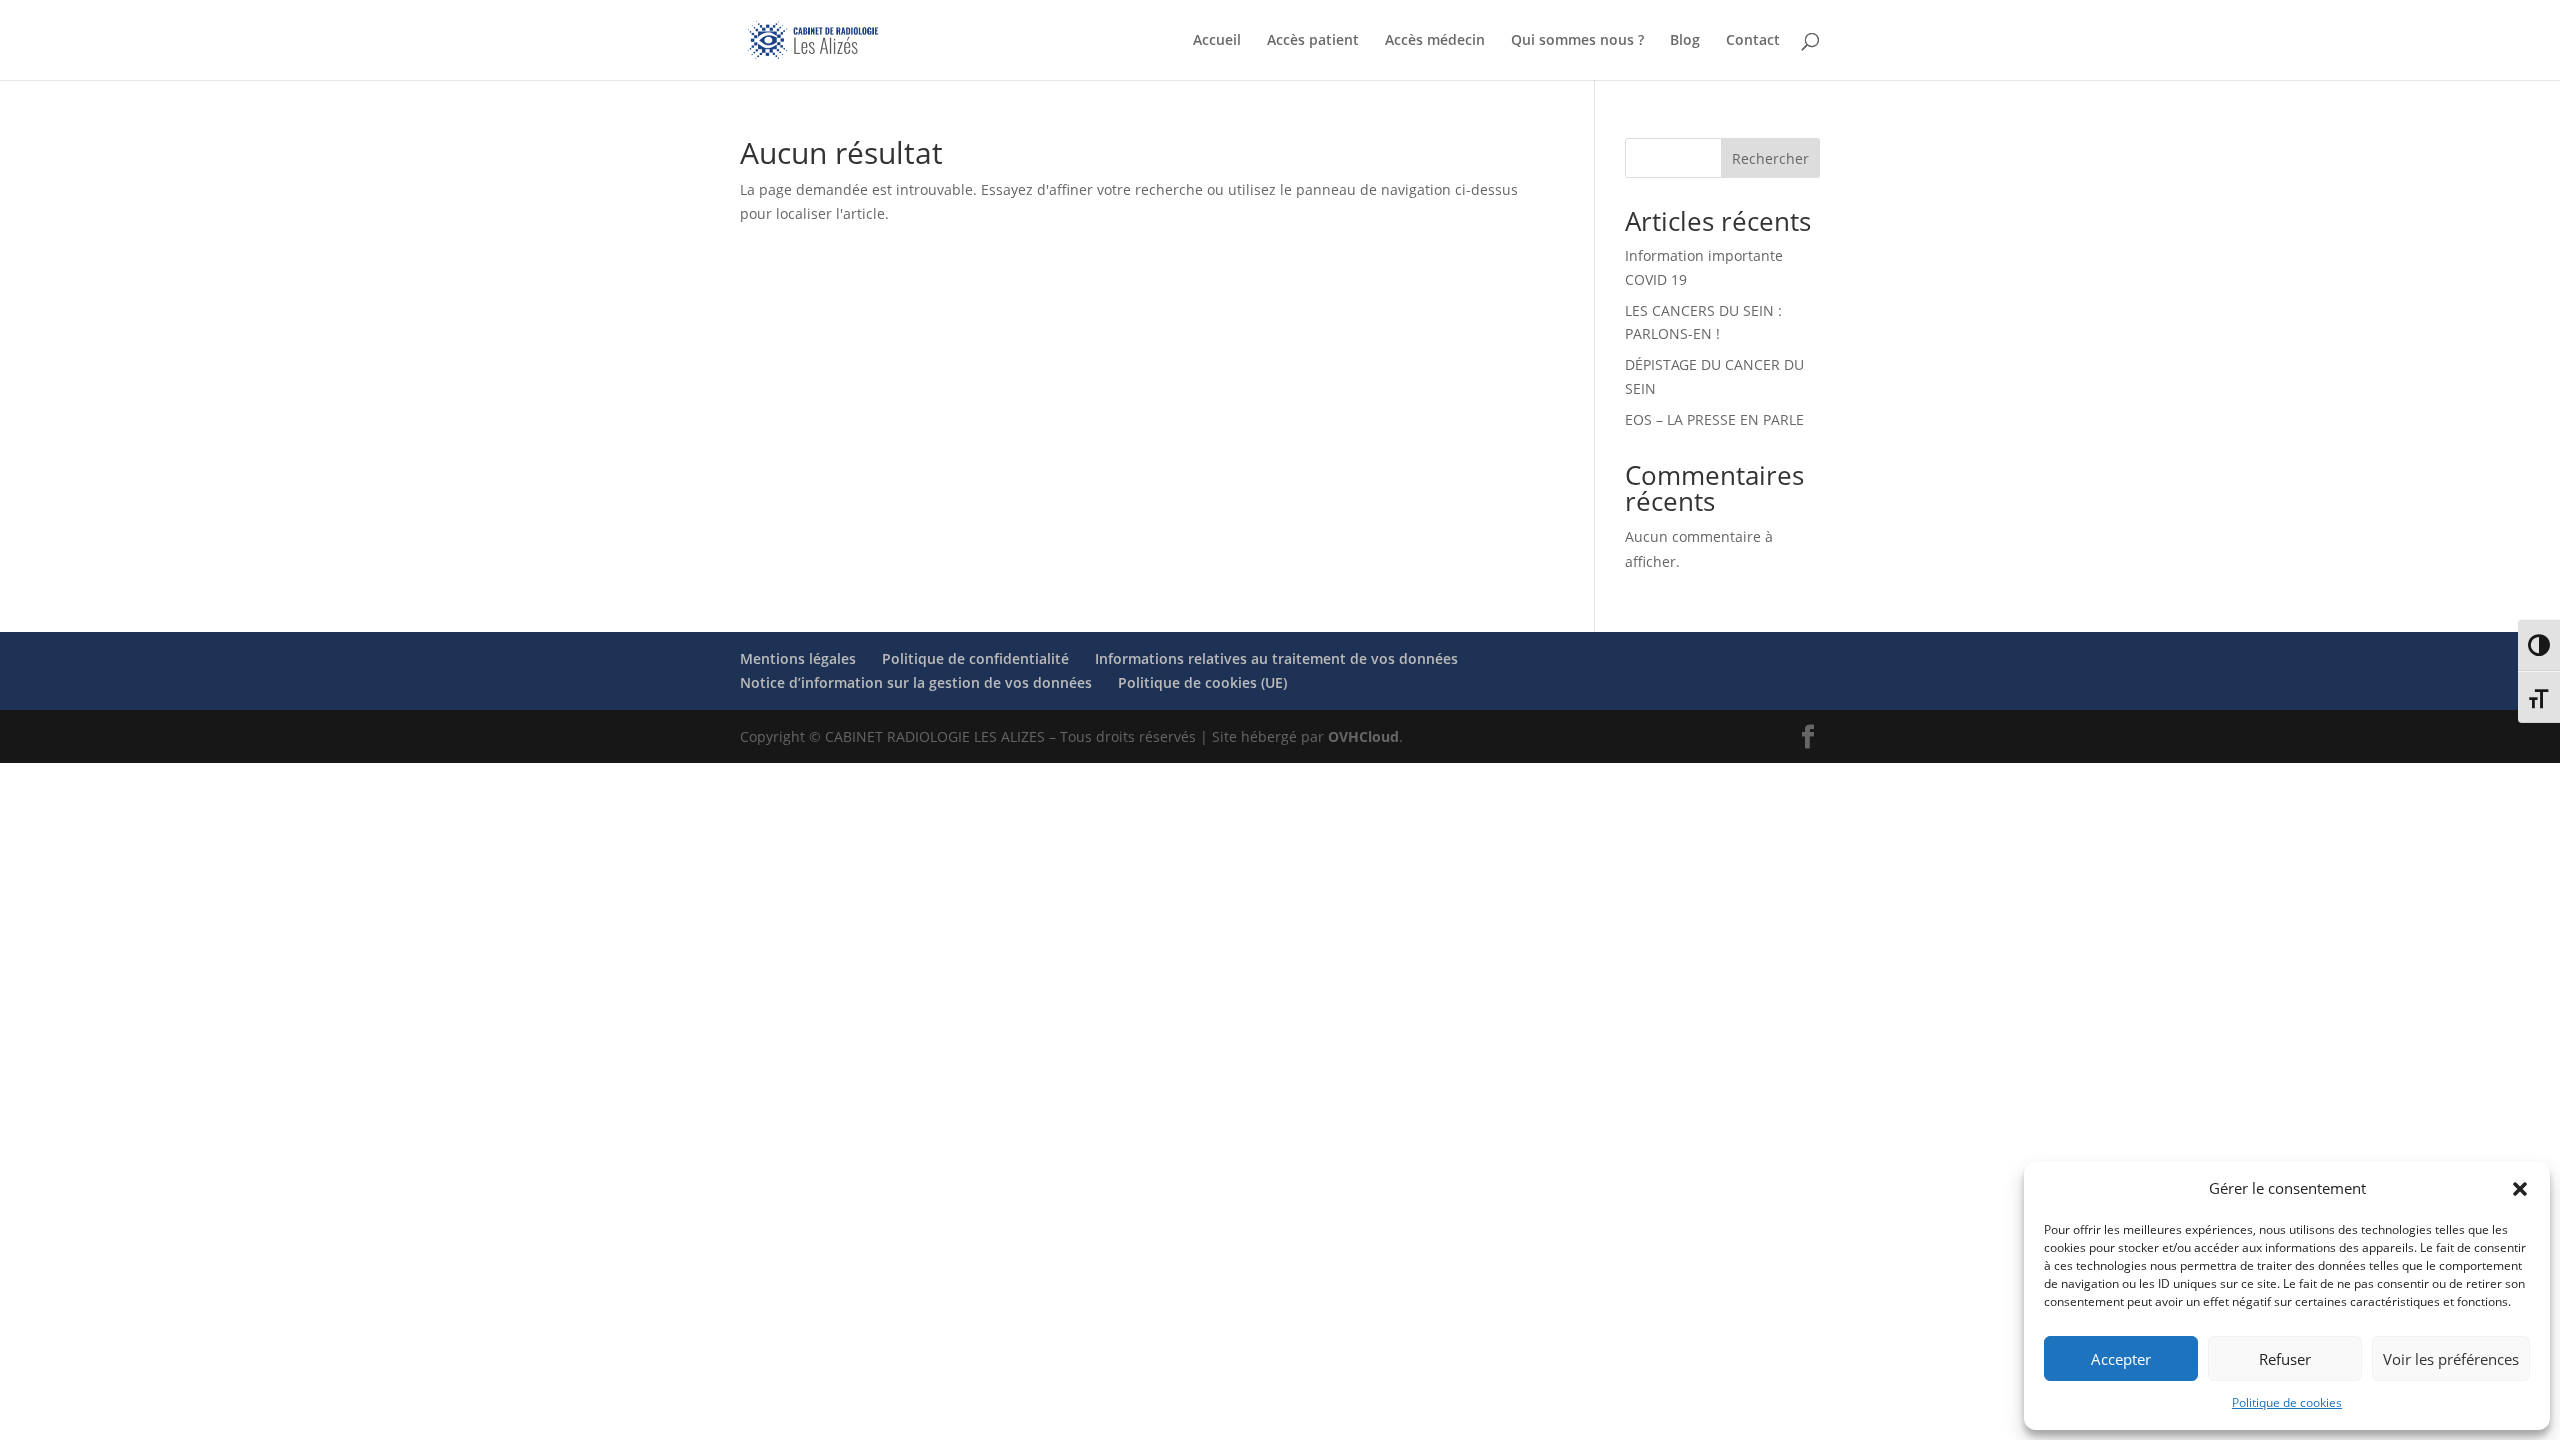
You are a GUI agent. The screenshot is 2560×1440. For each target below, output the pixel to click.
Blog (1685, 41)
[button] (2520, 1189)
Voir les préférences (2451, 1359)
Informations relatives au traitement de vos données (1276, 658)
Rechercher (1770, 158)
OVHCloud (1363, 736)
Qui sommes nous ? (1577, 41)
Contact (1753, 41)
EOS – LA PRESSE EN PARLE (1714, 419)
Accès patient (1313, 41)
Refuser (2285, 1359)
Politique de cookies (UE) (1202, 682)
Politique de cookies (2287, 1402)
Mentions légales (798, 658)
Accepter (2121, 1359)
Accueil (1217, 41)
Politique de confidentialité (975, 658)
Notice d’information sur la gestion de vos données (916, 682)
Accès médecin (1435, 41)
